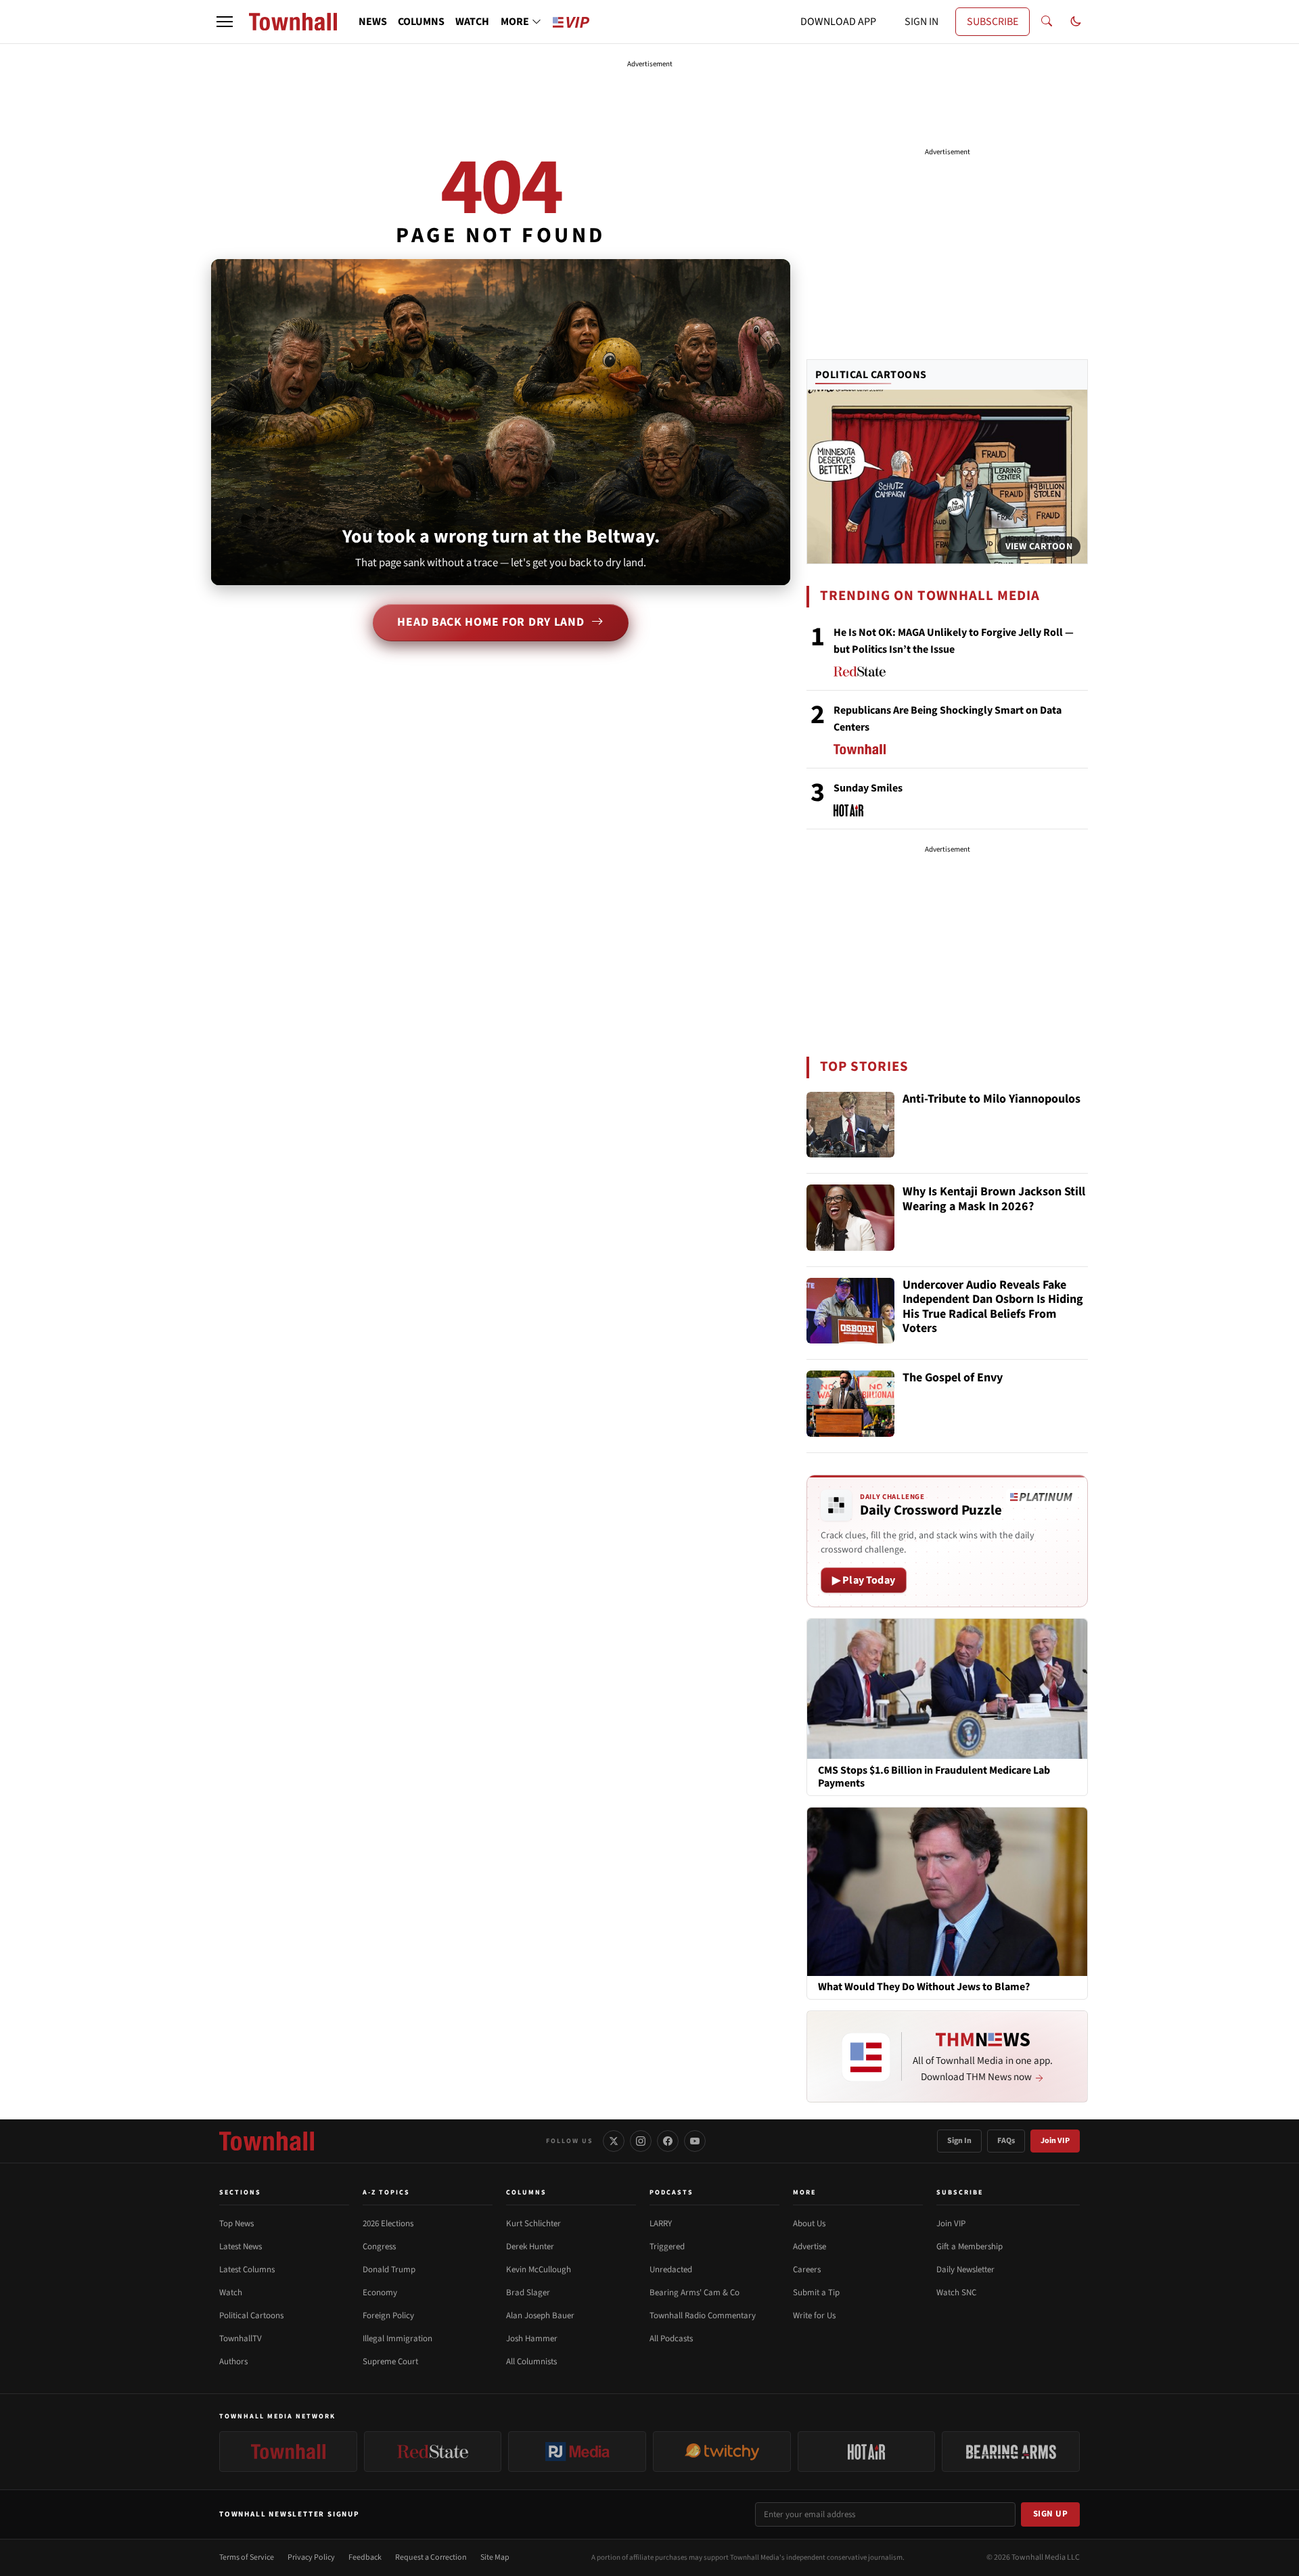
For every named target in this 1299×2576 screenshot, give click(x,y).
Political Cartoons (871, 375)
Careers (807, 2270)
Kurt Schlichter (533, 2224)
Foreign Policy (388, 2316)
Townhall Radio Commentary (703, 2316)
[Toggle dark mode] (1076, 22)
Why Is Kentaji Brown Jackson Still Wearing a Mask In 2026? (994, 1200)
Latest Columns (247, 2270)
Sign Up (1051, 2514)
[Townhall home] (267, 2141)
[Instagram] (641, 2141)
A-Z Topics (386, 2192)
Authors (233, 2362)
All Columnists (531, 2362)
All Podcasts (671, 2339)
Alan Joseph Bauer (540, 2316)
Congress (379, 2247)
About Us (809, 2224)
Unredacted (671, 2270)
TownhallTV (241, 2339)
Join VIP (1055, 2141)
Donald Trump (389, 2270)
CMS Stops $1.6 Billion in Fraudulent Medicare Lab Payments (934, 1777)
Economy (380, 2293)
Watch (231, 2293)
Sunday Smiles (868, 788)
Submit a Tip (816, 2293)
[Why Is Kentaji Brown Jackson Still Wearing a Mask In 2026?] (850, 1218)
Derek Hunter (530, 2247)
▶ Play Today (864, 1580)
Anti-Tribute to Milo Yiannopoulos (992, 1100)
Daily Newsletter (965, 2270)
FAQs (1006, 2141)
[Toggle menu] (225, 22)
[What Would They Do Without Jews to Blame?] (947, 1891)
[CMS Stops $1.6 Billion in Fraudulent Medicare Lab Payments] (947, 1688)
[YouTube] (695, 2141)
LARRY (661, 2224)
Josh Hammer (532, 2339)
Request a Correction (431, 2557)
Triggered (667, 2247)
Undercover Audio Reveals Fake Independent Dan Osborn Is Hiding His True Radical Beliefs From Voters (993, 1308)
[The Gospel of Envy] (850, 1404)
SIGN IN (921, 22)
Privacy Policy (311, 2557)
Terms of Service (247, 2557)
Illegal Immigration (397, 2339)
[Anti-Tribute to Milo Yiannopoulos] (850, 1125)
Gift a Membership (970, 2247)
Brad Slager (528, 2293)
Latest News (241, 2247)
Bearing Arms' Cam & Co (694, 2293)
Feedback (365, 2557)
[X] (614, 2141)
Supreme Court (390, 2362)
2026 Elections (388, 2224)
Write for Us (814, 2316)
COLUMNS (421, 22)
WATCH (472, 22)
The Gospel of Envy (953, 1378)
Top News (236, 2224)
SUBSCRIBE (993, 22)
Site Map (495, 2557)
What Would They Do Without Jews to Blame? (924, 1988)
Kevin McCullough (539, 2270)
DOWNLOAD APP (838, 22)
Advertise (810, 2247)
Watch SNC (956, 2293)
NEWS (373, 22)
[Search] (1047, 22)
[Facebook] (668, 2141)
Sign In (959, 2141)
